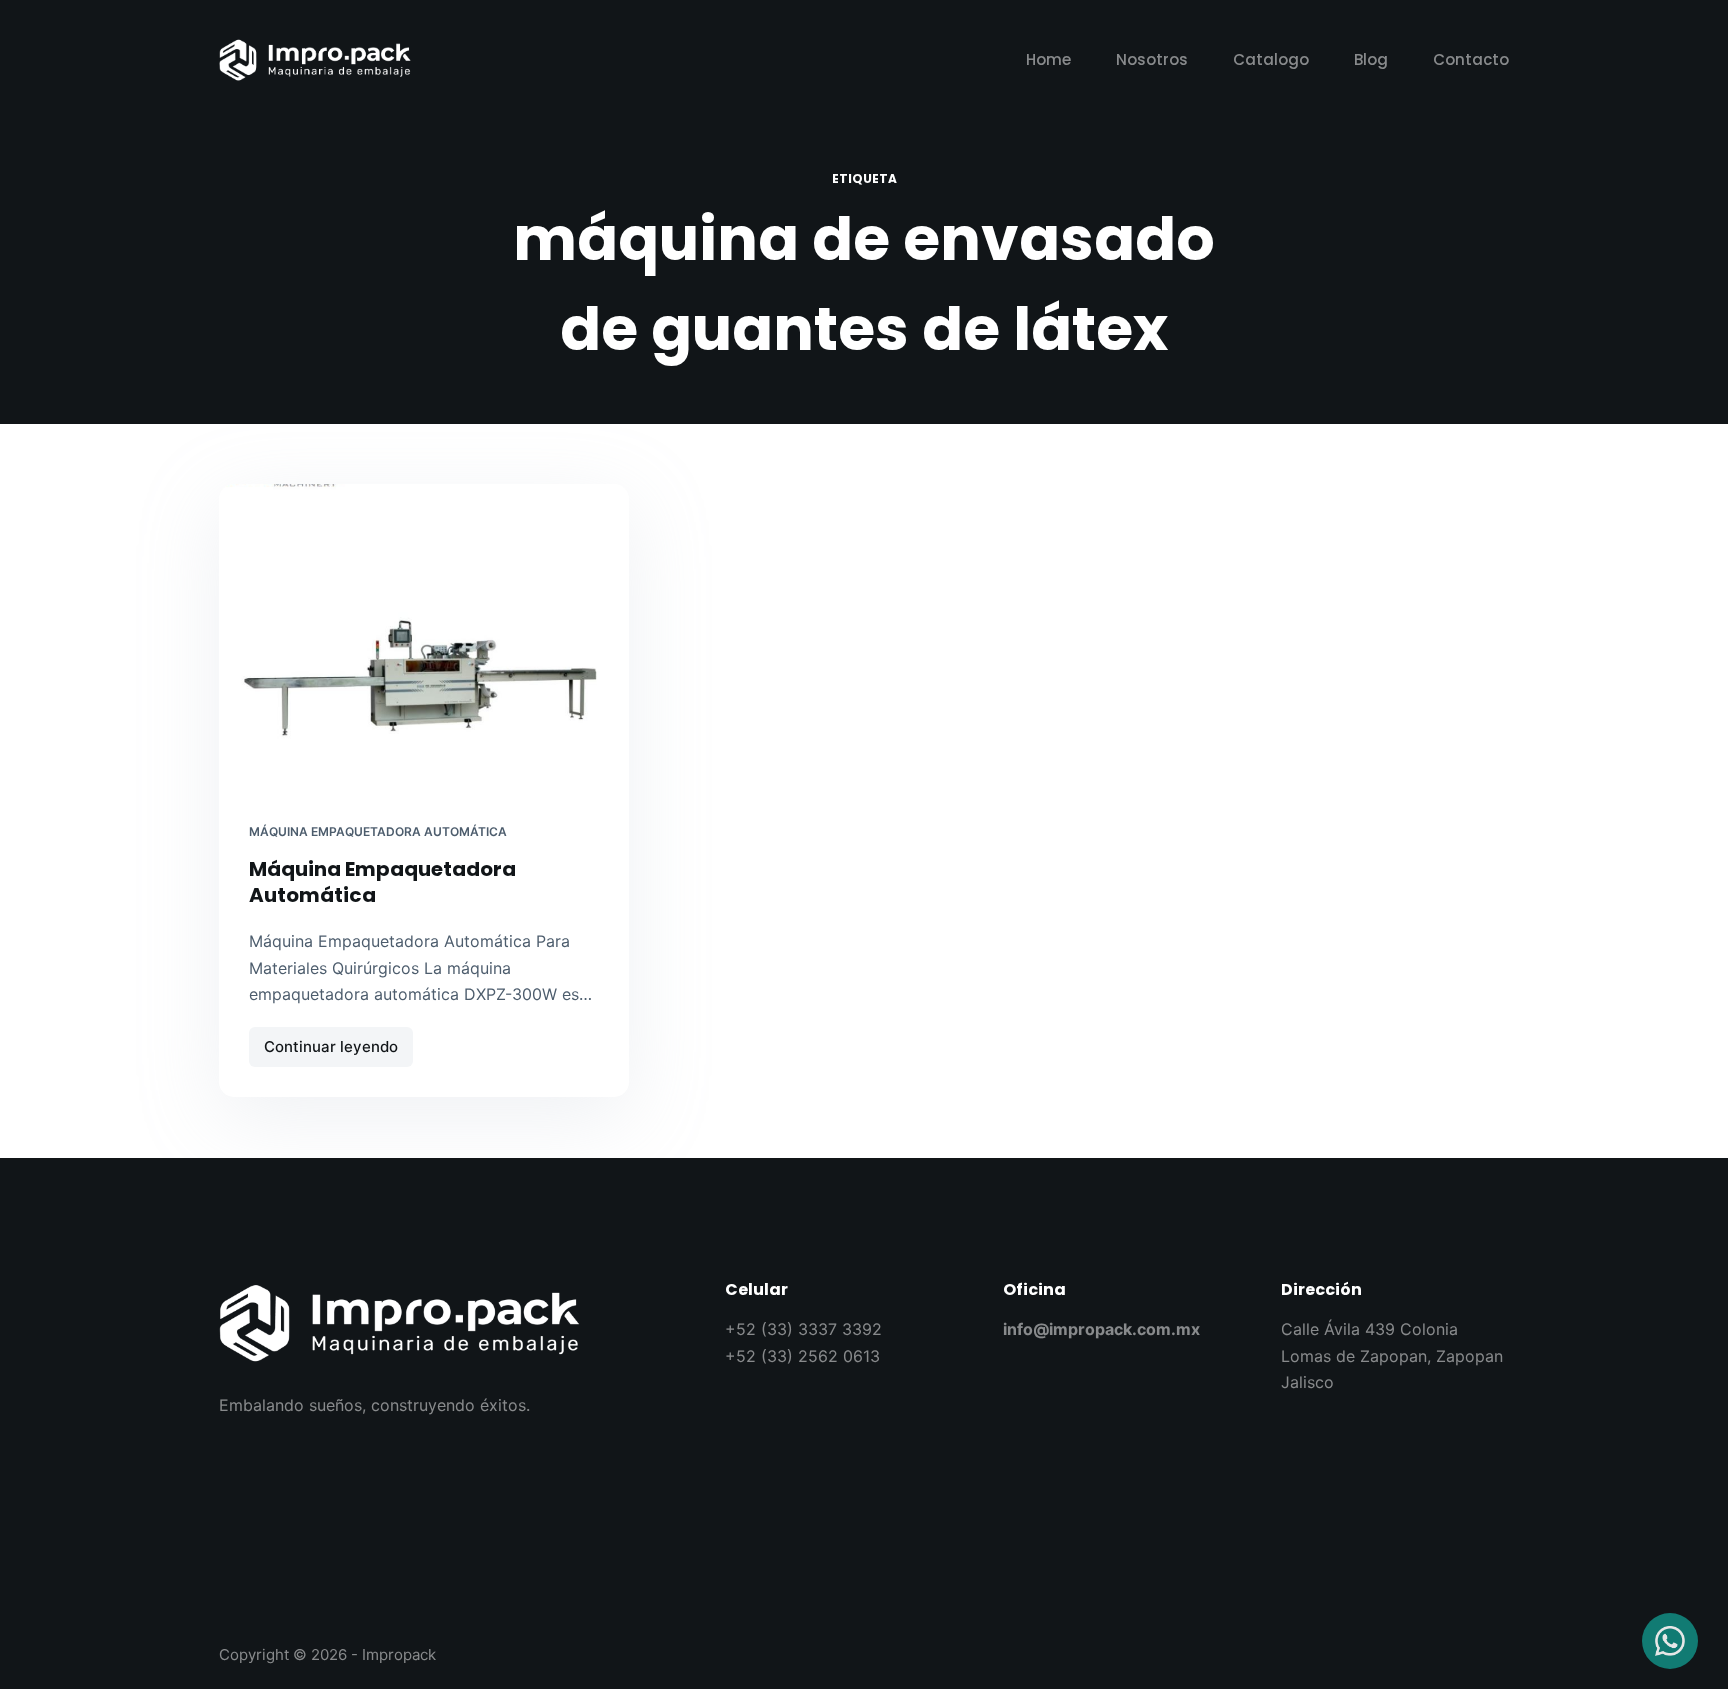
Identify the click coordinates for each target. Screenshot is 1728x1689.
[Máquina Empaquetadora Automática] (424, 638)
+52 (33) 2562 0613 (802, 1356)
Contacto (1471, 59)
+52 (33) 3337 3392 (803, 1329)
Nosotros (1152, 59)
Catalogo (1271, 59)
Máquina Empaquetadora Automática (378, 831)
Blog (1371, 59)
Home (1048, 59)
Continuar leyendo (338, 1041)
